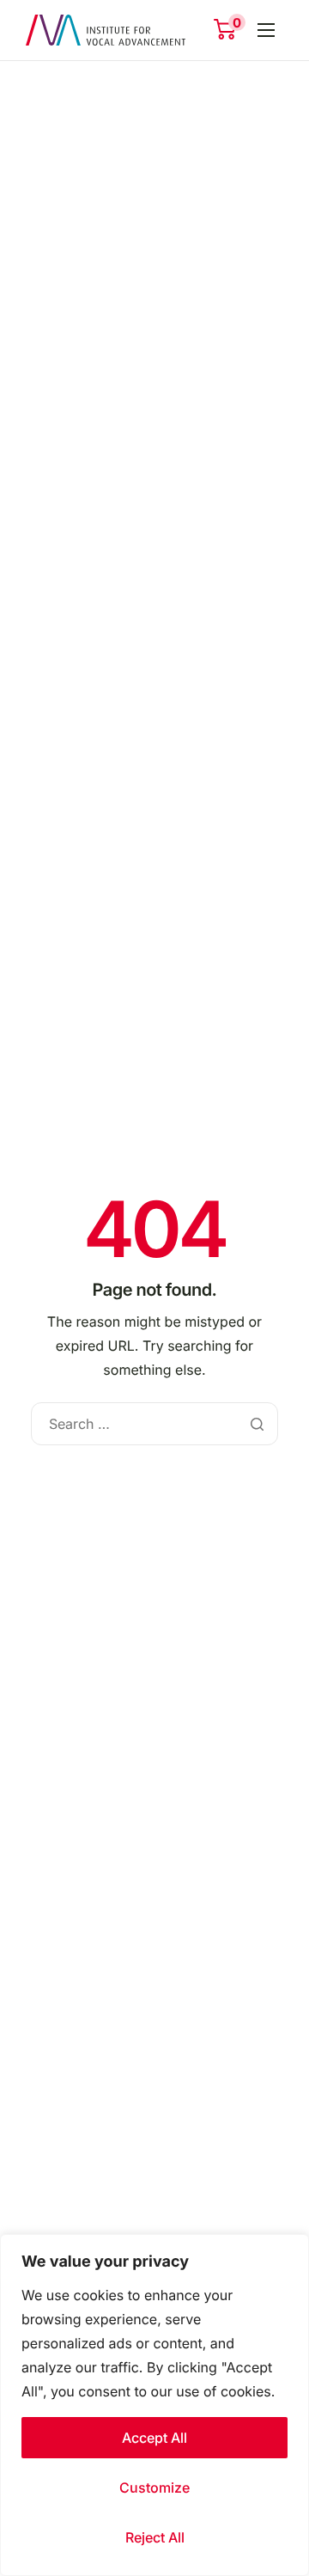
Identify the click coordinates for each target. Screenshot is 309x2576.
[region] (154, 2405)
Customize (154, 2487)
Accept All (154, 2438)
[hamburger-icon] (266, 30)
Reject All (155, 2537)
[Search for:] (154, 1424)
